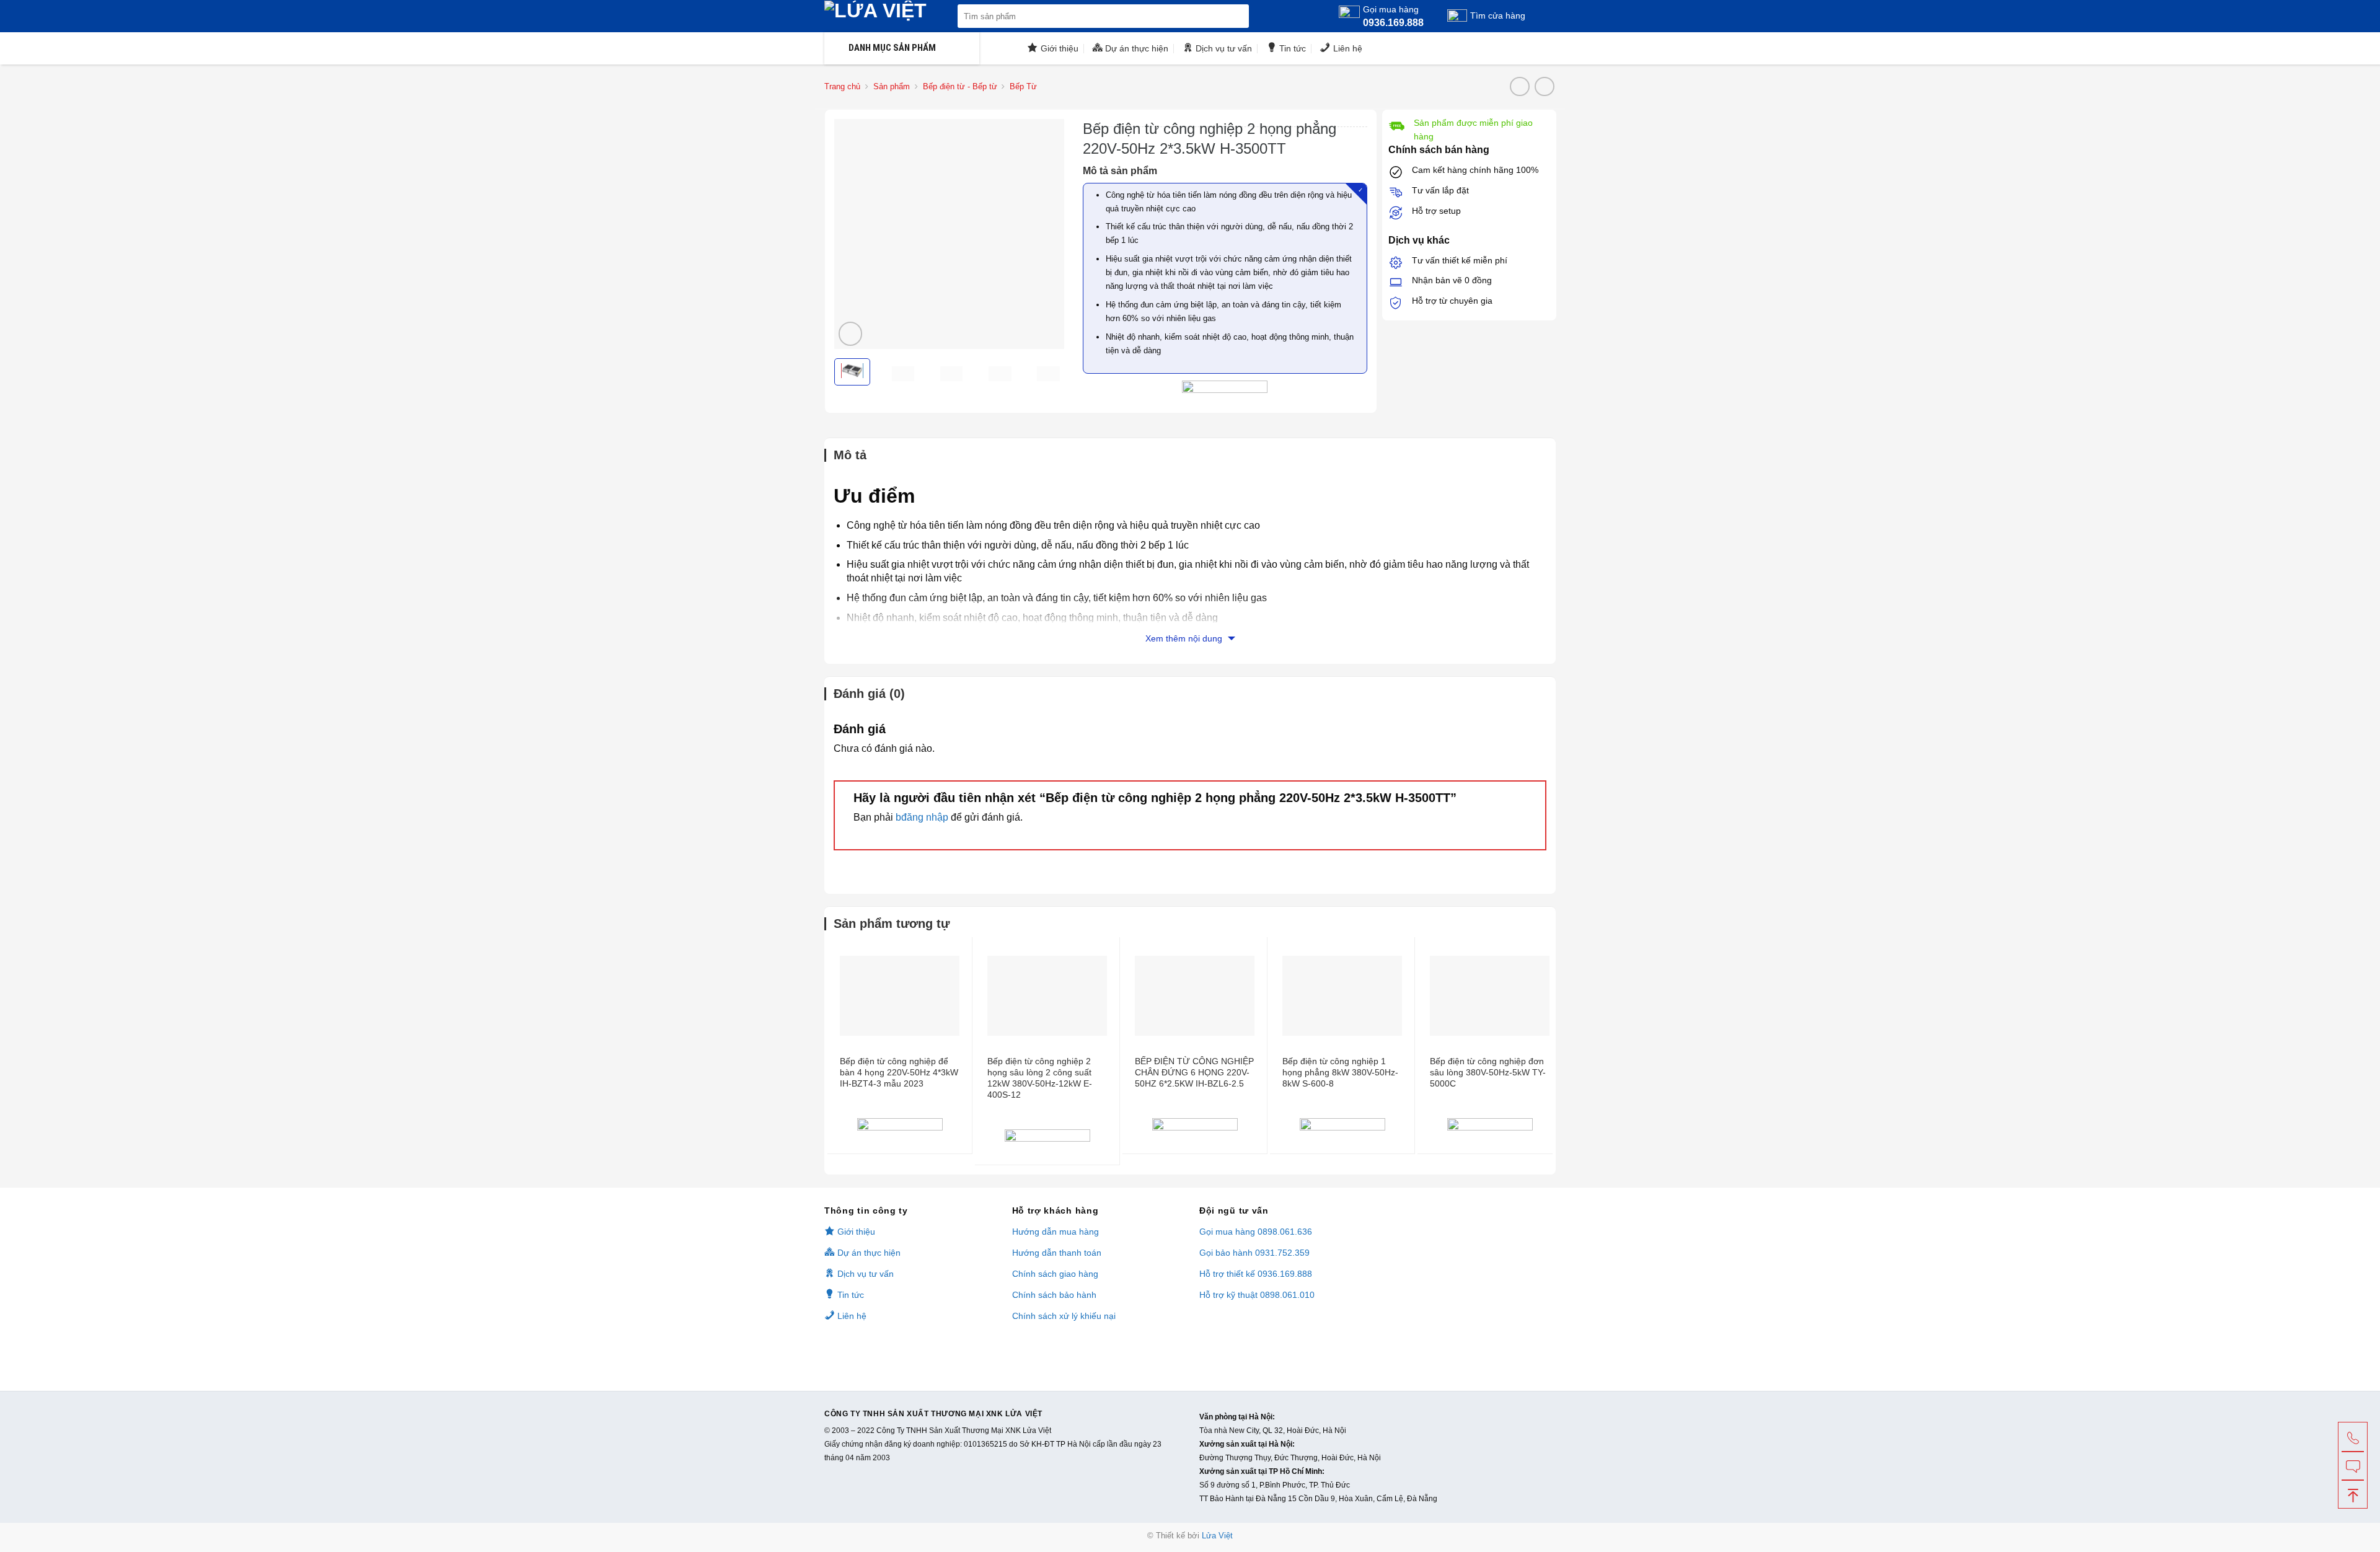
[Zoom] (851, 334)
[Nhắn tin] (2353, 1465)
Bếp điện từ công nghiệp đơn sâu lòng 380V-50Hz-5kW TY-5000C (1488, 1072)
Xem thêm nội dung (1185, 638)
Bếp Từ (1023, 86)
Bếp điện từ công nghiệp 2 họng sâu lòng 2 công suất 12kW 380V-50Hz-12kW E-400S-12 (1040, 1078)
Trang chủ (842, 86)
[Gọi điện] (2353, 1437)
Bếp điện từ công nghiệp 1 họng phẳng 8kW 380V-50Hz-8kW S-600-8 (1340, 1072)
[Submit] (1237, 16)
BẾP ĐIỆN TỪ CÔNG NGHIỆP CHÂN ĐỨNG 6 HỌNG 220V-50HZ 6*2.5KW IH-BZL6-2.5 (1194, 1072)
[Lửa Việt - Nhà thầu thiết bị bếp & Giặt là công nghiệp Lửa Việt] (888, 16)
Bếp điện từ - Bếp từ (960, 86)
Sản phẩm (892, 86)
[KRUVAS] (900, 1127)
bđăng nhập (922, 817)
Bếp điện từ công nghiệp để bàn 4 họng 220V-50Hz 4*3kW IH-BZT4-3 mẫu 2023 (899, 1072)
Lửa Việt (1217, 1536)
